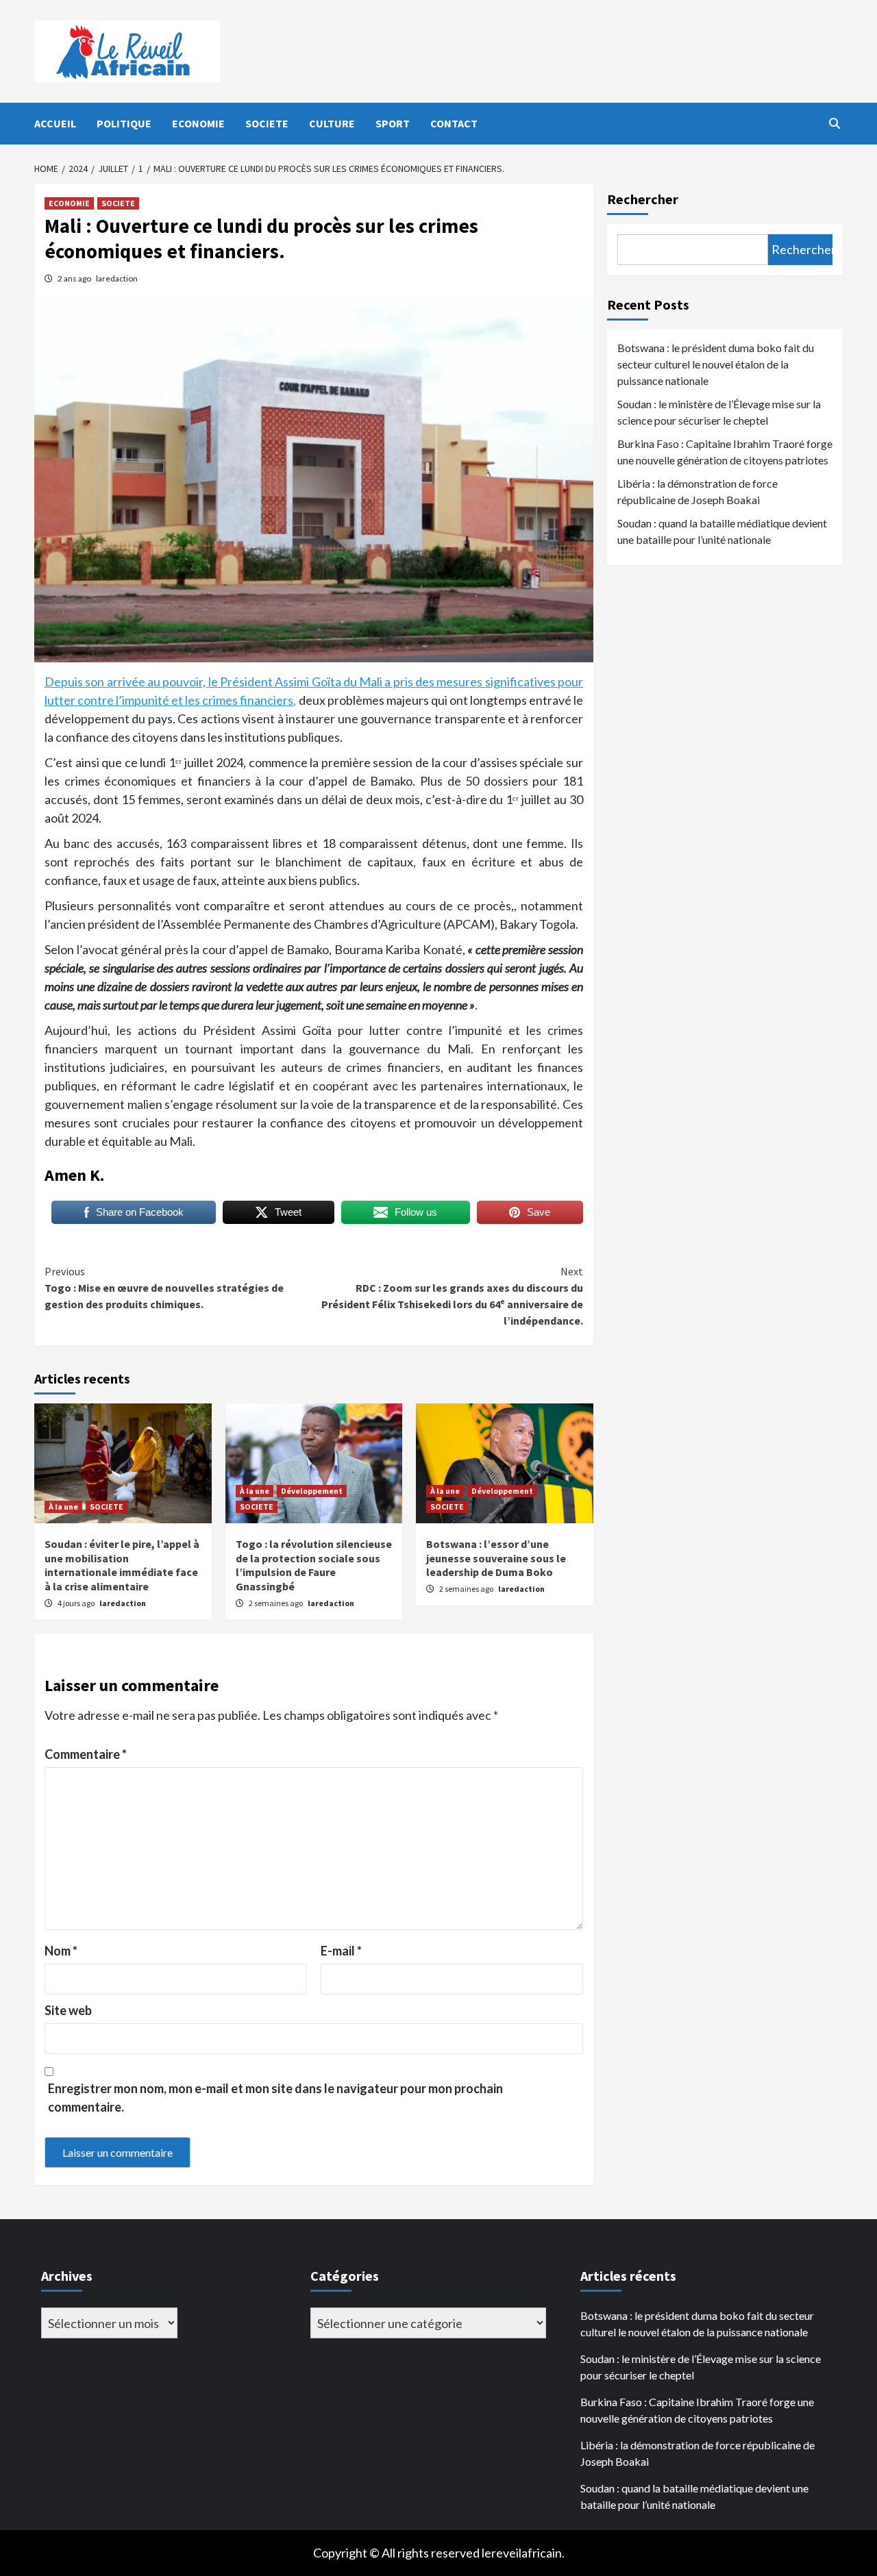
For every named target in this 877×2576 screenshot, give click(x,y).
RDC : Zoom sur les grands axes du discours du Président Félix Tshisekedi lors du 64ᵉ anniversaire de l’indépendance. (452, 1296)
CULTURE (332, 123)
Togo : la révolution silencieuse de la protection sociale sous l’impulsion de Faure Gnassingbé (314, 1565)
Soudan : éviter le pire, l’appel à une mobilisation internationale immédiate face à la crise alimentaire (122, 1565)
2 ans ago (75, 278)
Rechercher (643, 199)
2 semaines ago (276, 1603)
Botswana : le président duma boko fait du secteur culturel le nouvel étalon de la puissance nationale (716, 364)
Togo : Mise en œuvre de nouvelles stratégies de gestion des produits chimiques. (164, 1288)
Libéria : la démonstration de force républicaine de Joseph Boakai (697, 491)
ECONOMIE (198, 123)
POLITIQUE (124, 123)
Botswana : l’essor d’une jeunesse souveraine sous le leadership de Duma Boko (496, 1558)
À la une (63, 1506)
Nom (61, 1951)
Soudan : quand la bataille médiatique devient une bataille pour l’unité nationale (722, 531)
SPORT (393, 123)
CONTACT (454, 123)
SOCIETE (267, 123)
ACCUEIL (55, 123)
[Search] (834, 123)
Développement (312, 1491)
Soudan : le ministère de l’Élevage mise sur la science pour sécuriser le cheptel (719, 412)
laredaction (117, 278)
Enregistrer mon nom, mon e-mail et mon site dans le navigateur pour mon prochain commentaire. (275, 2098)
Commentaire (86, 1754)
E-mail (341, 1951)
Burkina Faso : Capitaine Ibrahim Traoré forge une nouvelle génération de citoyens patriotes (725, 452)
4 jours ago (77, 1603)
